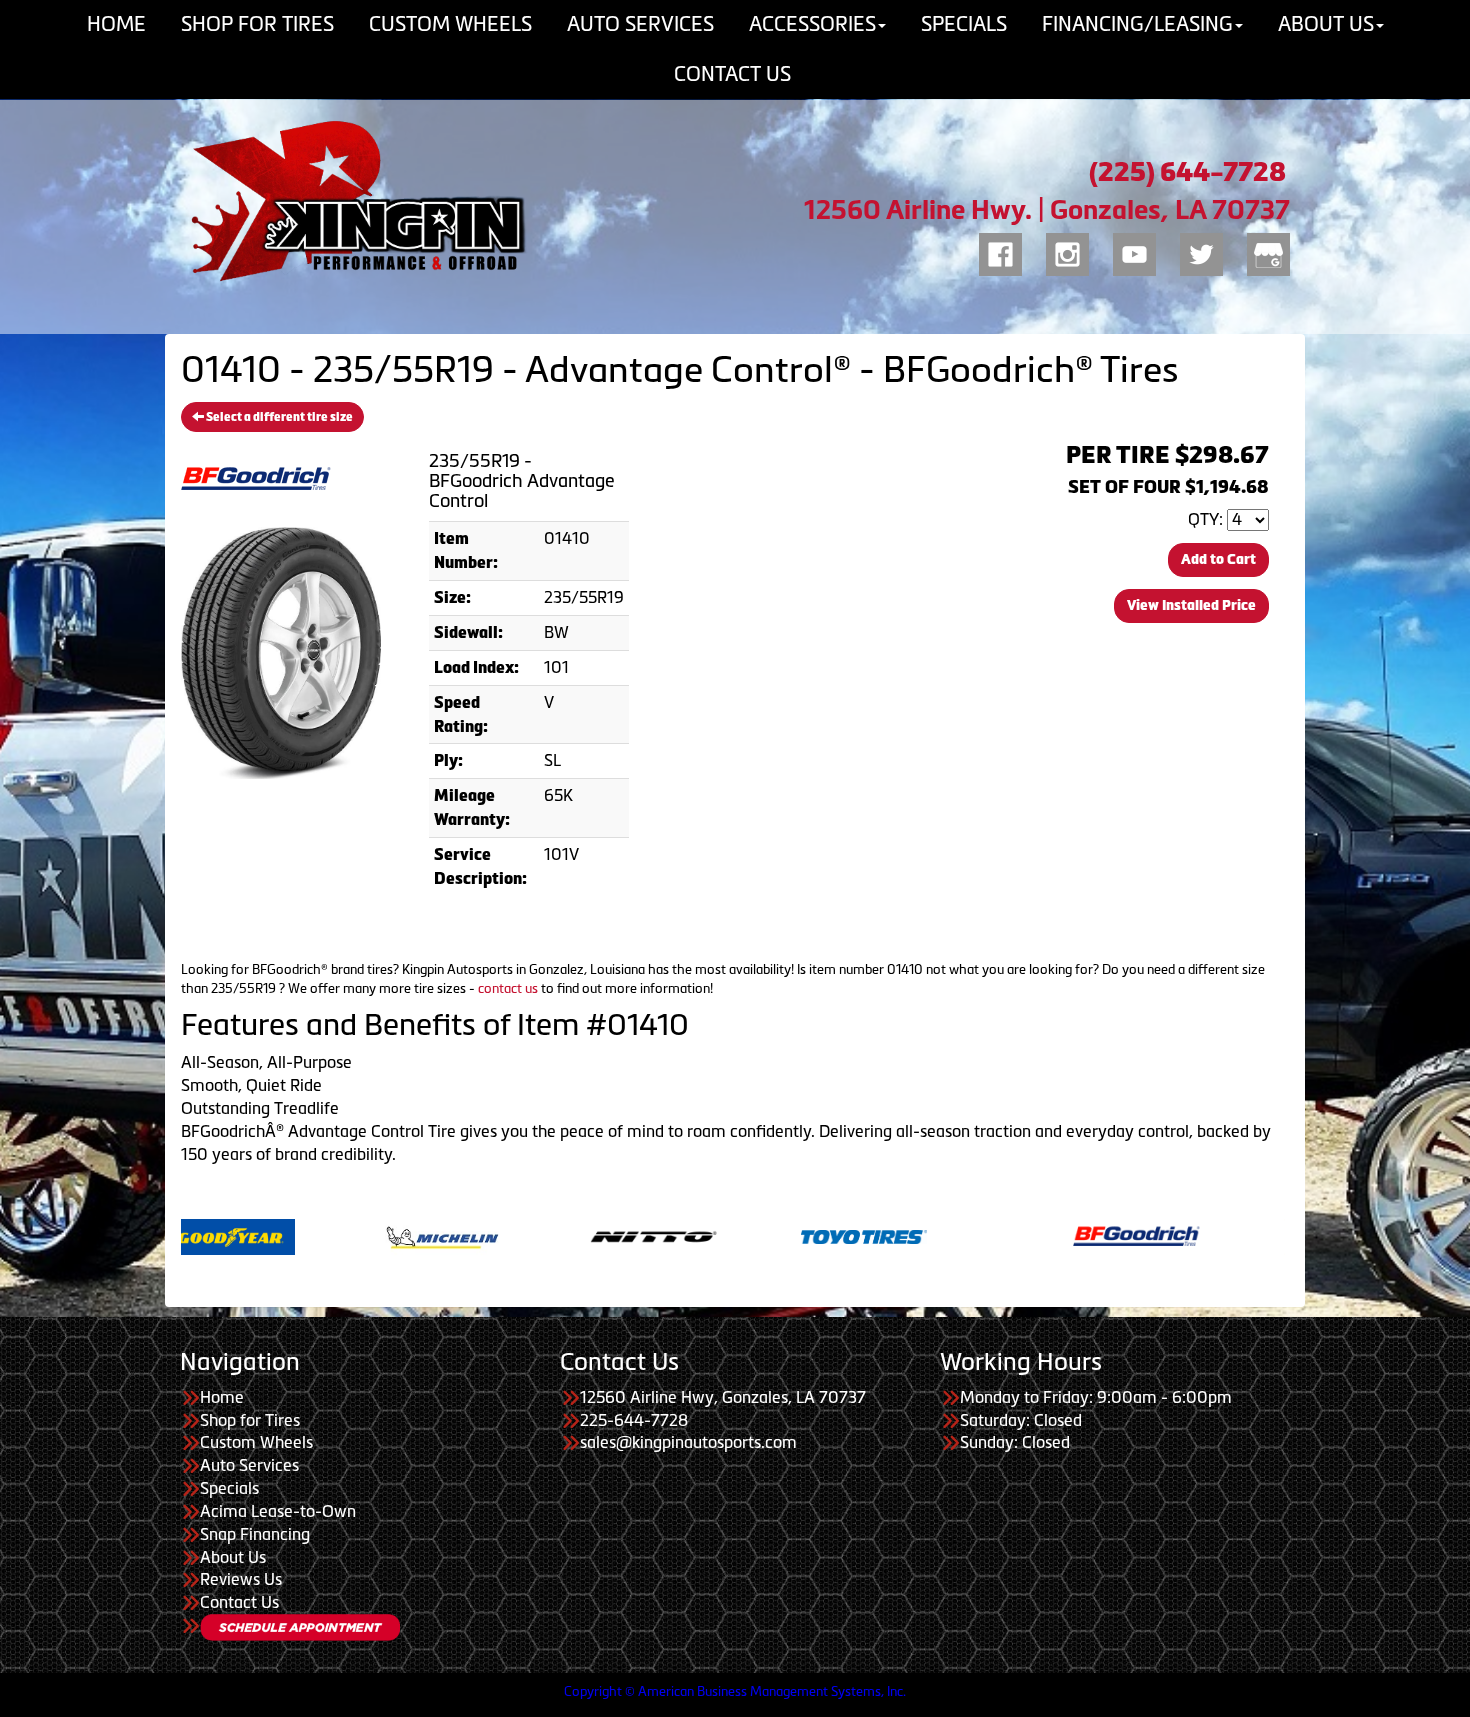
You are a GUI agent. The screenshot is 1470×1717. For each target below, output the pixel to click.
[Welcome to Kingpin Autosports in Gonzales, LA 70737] (355, 201)
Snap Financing (255, 1534)
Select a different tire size (278, 417)
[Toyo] (735, 1235)
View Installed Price (1191, 605)
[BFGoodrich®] (1007, 1235)
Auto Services (249, 1465)
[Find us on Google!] (1268, 251)
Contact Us (732, 74)
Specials (229, 1488)
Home (222, 1397)
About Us (233, 1557)
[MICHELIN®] (313, 1235)
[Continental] (1218, 1235)
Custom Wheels (256, 1442)
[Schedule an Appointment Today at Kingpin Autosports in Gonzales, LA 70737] (300, 1627)
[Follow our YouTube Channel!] (1134, 251)
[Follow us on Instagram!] (1067, 251)
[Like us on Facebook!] (1000, 251)
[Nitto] (524, 1235)
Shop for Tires (250, 1420)
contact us (508, 988)
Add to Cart (1218, 559)
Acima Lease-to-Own (278, 1511)
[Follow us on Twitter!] (1201, 251)
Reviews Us (241, 1579)
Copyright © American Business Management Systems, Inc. (735, 1691)
